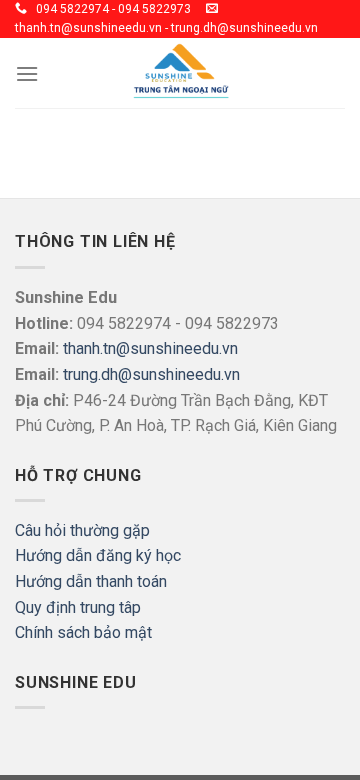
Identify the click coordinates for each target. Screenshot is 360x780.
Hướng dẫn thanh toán (91, 581)
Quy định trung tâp (78, 607)
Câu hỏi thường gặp (82, 530)
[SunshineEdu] (180, 73)
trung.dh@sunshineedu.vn (151, 374)
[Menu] (27, 73)
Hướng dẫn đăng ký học (98, 555)
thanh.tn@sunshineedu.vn (150, 348)
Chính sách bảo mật (83, 632)
